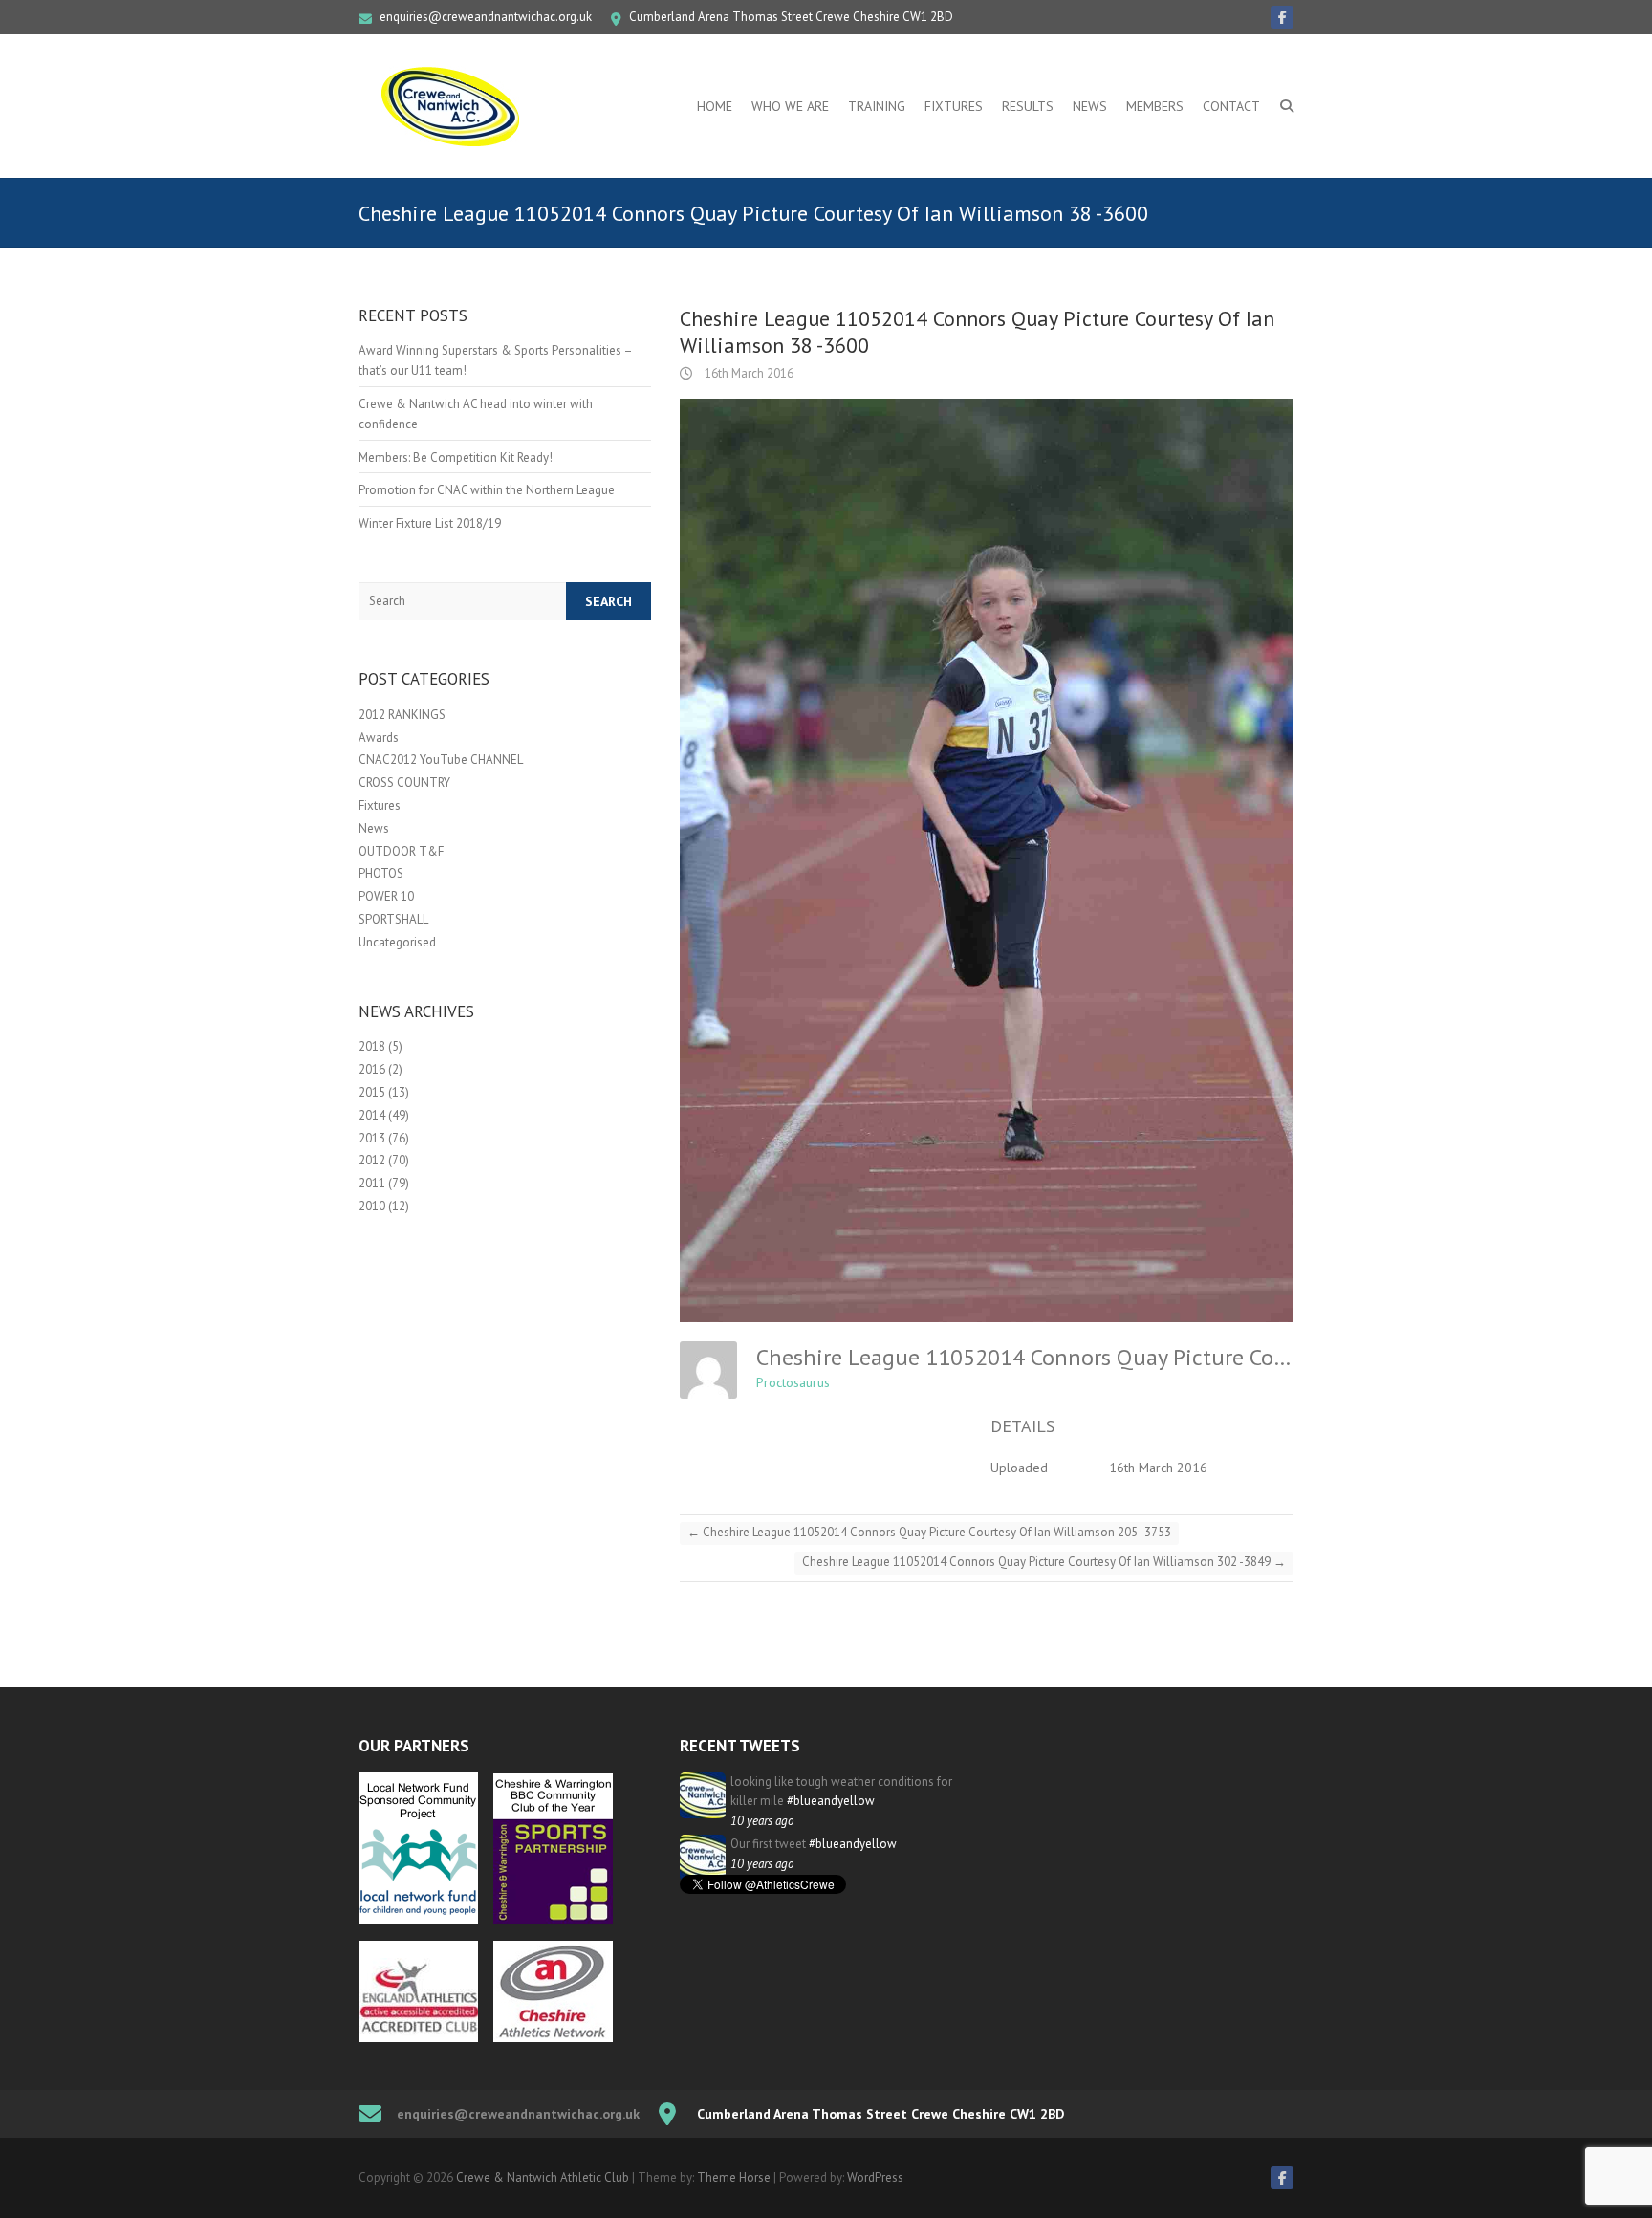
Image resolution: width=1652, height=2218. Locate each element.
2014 (372, 1115)
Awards (379, 738)
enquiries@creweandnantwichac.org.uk (486, 17)
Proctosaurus (793, 1382)
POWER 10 (386, 896)
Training (877, 106)
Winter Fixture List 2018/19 (430, 523)
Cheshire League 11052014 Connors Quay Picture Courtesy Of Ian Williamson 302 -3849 (1044, 1562)
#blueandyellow (831, 1801)
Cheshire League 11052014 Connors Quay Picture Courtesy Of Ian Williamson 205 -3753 (929, 1532)
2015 (372, 1092)
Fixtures (954, 106)
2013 (372, 1138)
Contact (1231, 106)
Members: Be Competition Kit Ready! (456, 457)
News (1090, 106)
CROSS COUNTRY (404, 783)
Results (1028, 106)
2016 (372, 1069)
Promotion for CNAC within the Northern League (487, 490)
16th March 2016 (748, 373)
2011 (372, 1183)
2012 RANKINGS (402, 715)
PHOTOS (381, 873)
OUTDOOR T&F (401, 851)
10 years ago (762, 1821)
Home (715, 106)
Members (1155, 106)
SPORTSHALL (393, 919)
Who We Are (790, 106)
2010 (372, 1206)
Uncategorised (397, 942)
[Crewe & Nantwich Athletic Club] (454, 106)
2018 (372, 1046)
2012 (372, 1160)
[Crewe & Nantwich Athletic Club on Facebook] (1282, 17)
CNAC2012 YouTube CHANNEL (441, 760)
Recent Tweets (740, 1746)
